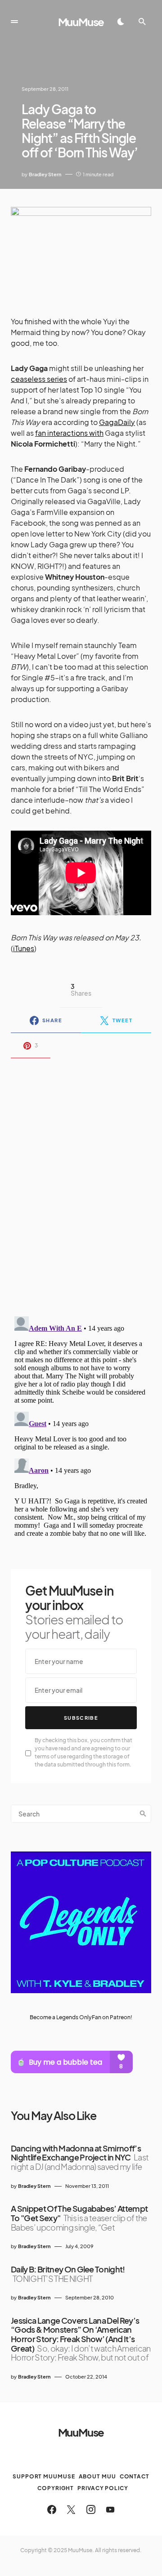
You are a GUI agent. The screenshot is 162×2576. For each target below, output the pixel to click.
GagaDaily (117, 422)
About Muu (97, 2476)
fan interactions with (69, 433)
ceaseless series (39, 379)
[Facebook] (52, 2509)
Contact (135, 2476)
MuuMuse (81, 22)
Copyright (56, 2488)
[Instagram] (91, 2509)
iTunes (24, 948)
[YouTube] (110, 2509)
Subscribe (81, 1718)
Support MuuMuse (44, 2476)
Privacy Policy (103, 2488)
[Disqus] (81, 1181)
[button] (14, 22)
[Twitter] (71, 2509)
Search (143, 1814)
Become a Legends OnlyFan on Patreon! (81, 2017)
